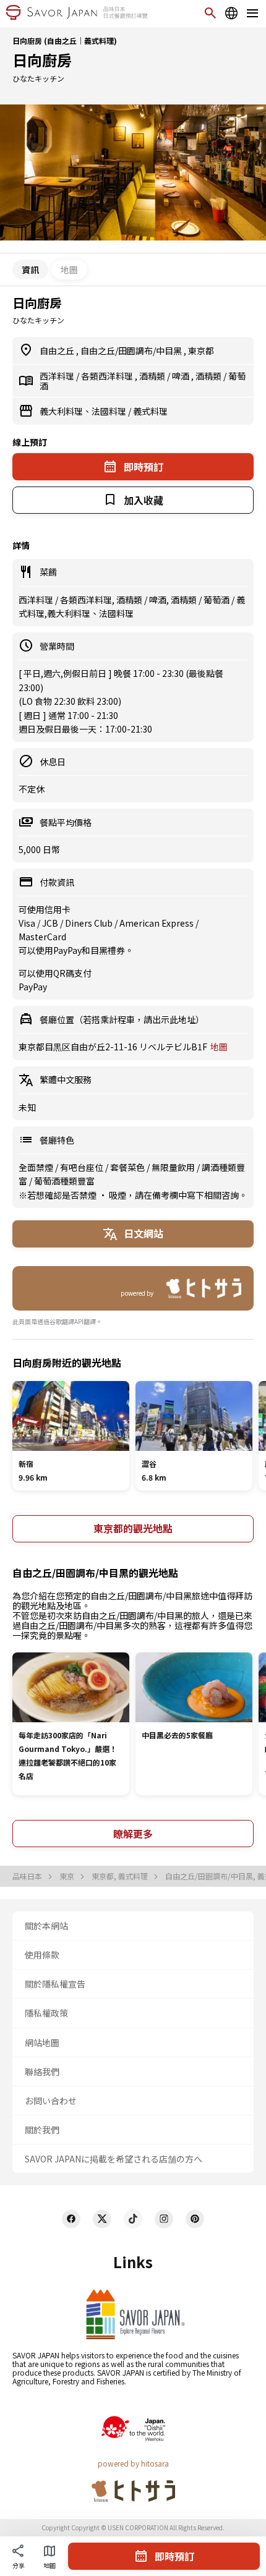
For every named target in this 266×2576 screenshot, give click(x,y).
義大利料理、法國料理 (84, 411)
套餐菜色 (128, 1167)
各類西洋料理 (108, 376)
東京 (68, 1876)
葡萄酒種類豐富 (64, 1181)
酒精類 (153, 376)
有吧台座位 (83, 1167)
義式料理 (150, 411)
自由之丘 (58, 351)
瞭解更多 (133, 1834)
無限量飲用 (174, 1167)
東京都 (201, 351)
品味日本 (28, 1876)
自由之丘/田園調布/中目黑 (132, 351)
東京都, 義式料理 (121, 1876)
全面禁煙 (37, 1167)
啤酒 (182, 376)
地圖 (69, 270)
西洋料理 (58, 376)
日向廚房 (42, 60)
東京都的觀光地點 (133, 1528)
